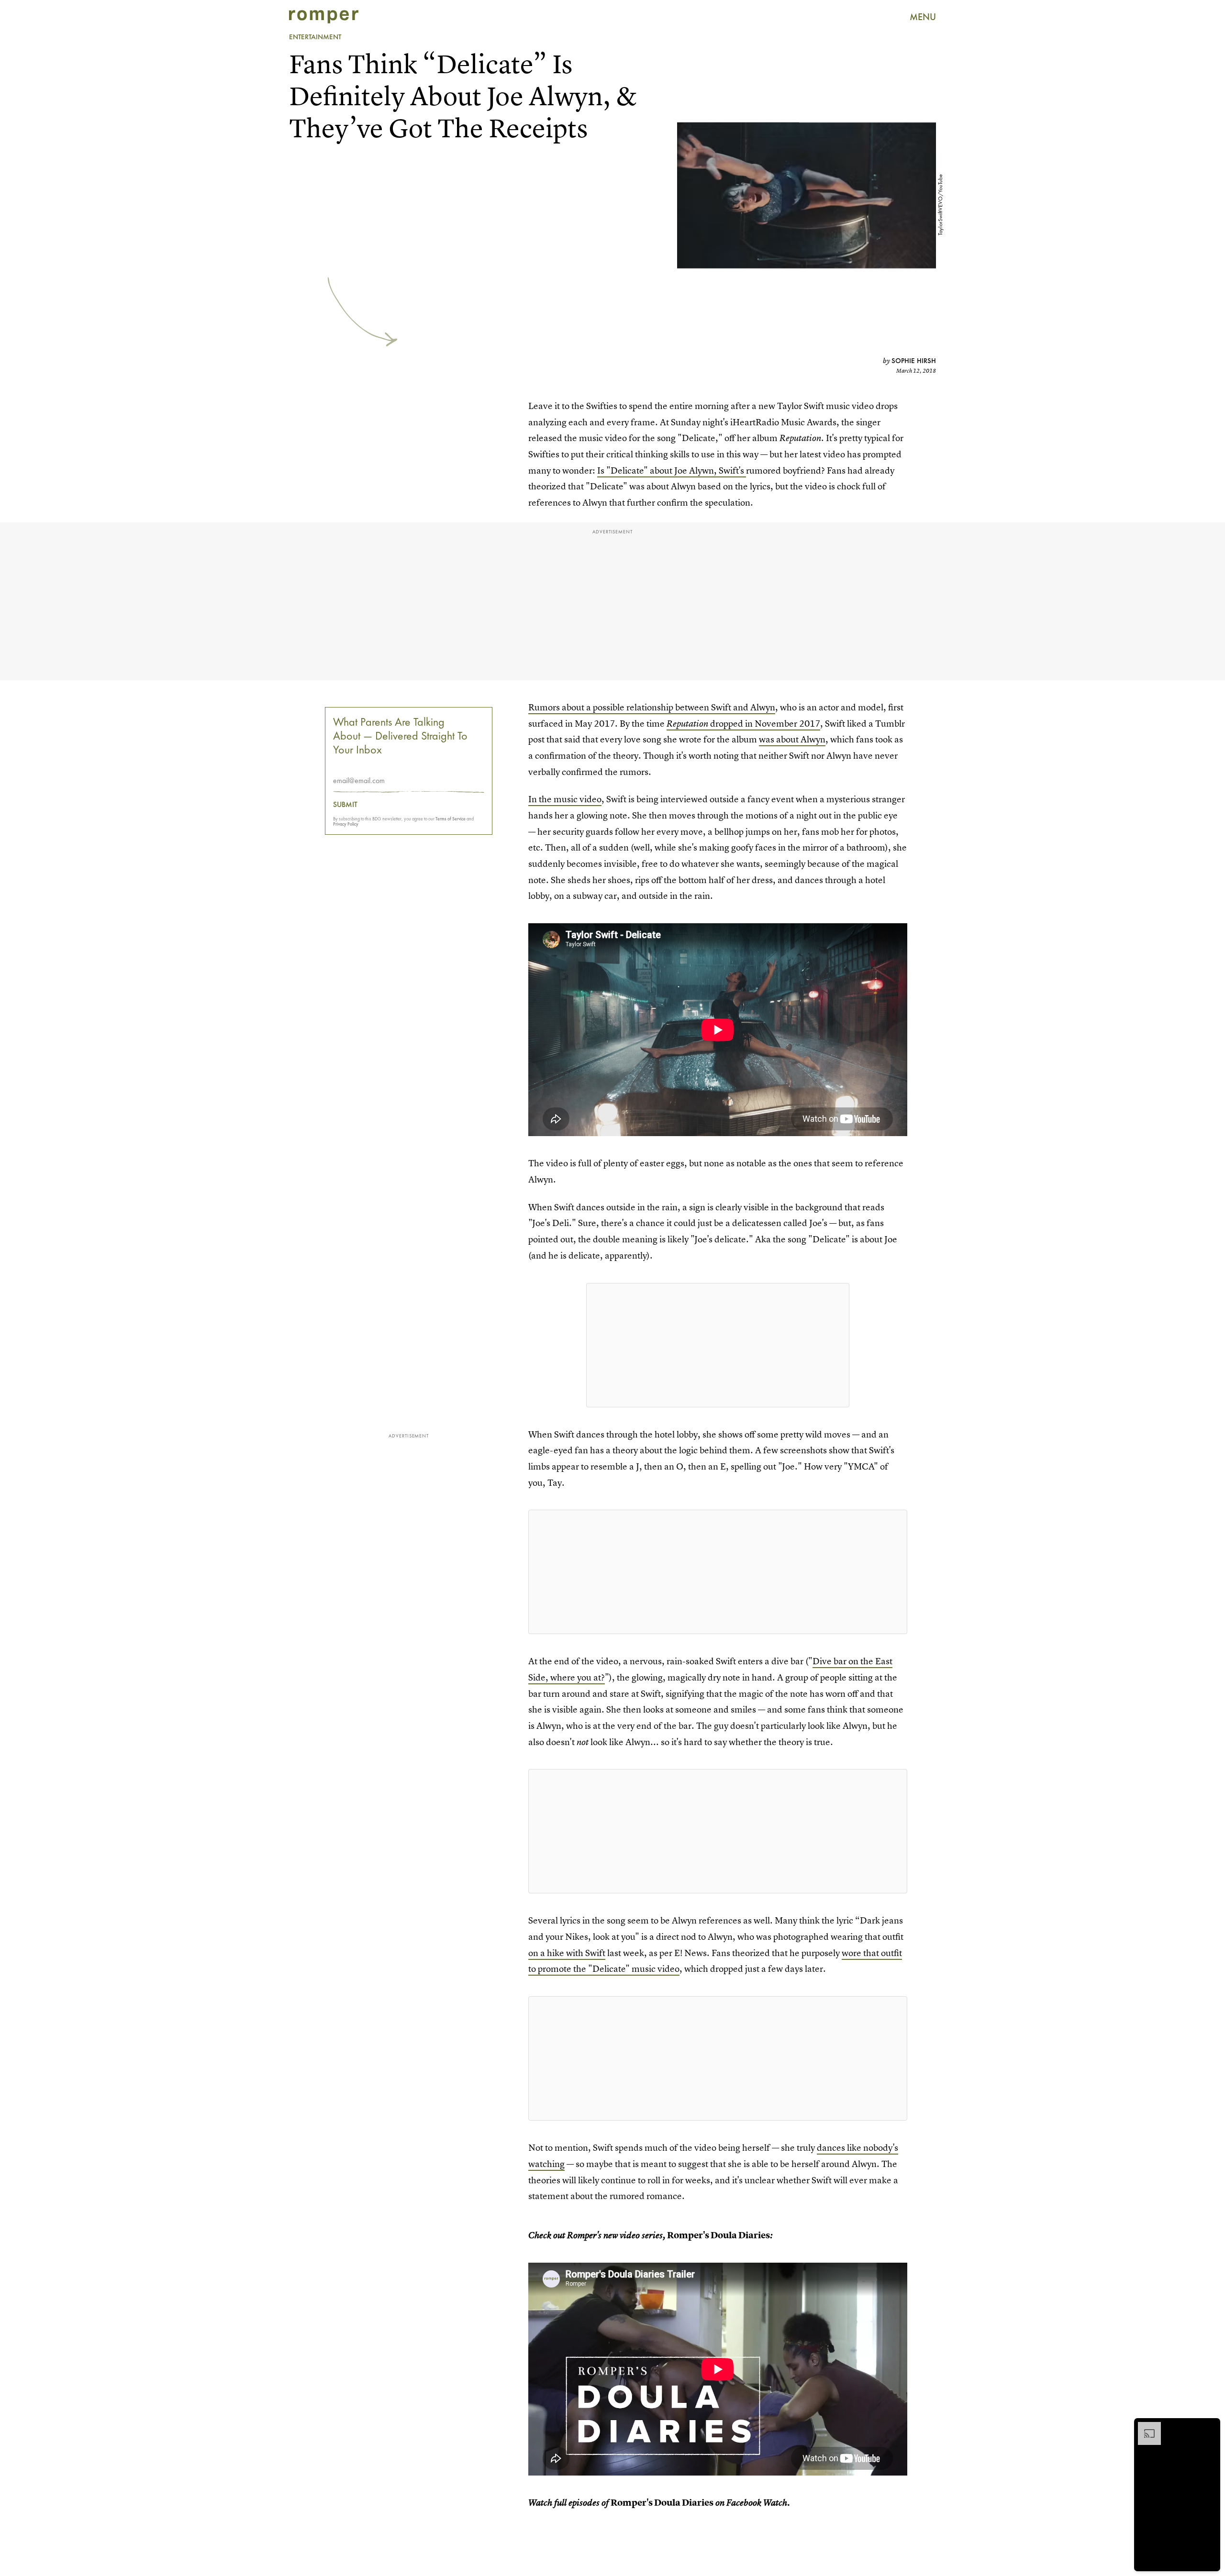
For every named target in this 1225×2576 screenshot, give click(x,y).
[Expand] (1145, 2427)
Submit (345, 805)
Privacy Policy (346, 824)
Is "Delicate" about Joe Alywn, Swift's (672, 470)
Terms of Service (451, 819)
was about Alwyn (792, 739)
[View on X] (718, 1345)
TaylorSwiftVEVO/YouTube (940, 205)
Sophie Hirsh (914, 361)
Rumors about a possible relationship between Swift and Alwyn (652, 707)
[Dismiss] (1210, 2427)
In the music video (565, 799)
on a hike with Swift (567, 1953)
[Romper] (324, 17)
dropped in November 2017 (743, 724)
